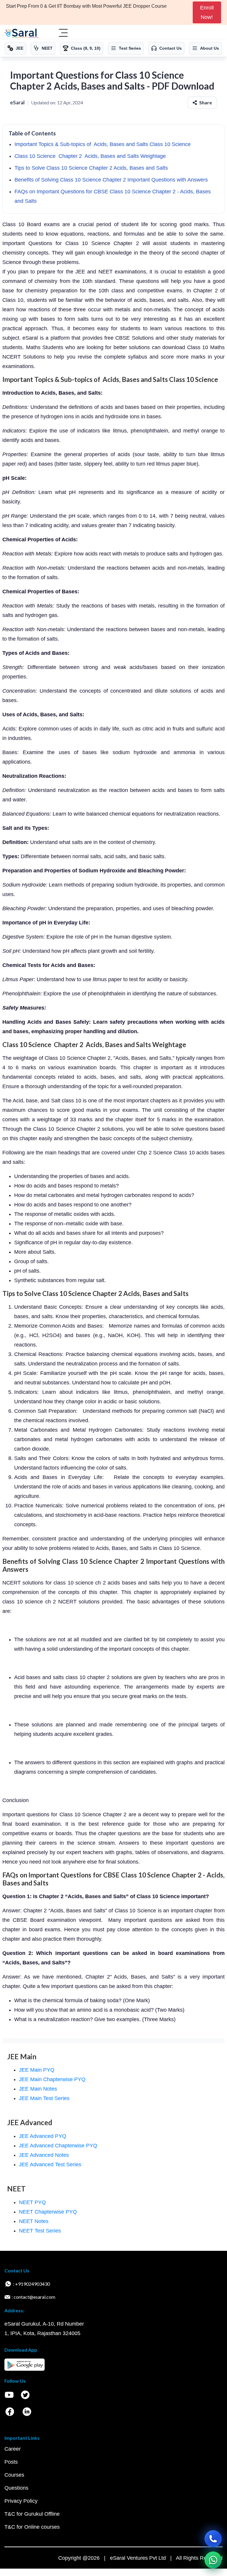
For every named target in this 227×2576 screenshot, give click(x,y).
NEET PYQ (32, 2202)
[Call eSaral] (213, 2539)
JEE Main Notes (38, 2089)
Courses (14, 2475)
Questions (16, 2488)
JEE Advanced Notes (44, 2155)
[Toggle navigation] (63, 33)
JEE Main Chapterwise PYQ (52, 2079)
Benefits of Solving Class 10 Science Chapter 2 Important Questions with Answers (111, 180)
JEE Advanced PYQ (43, 2136)
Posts (11, 2462)
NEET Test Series (40, 2231)
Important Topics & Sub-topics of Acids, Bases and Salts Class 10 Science (103, 144)
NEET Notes (34, 2221)
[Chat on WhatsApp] (213, 2560)
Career (13, 2449)
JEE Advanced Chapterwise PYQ (58, 2146)
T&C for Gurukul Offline (32, 2514)
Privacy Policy (21, 2501)
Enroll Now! (207, 12)
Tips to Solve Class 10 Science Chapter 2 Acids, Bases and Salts (91, 168)
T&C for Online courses (32, 2527)
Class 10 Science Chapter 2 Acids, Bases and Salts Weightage (90, 156)
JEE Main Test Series (44, 2098)
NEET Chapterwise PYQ (48, 2212)
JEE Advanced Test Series (50, 2165)
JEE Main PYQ (37, 2070)
